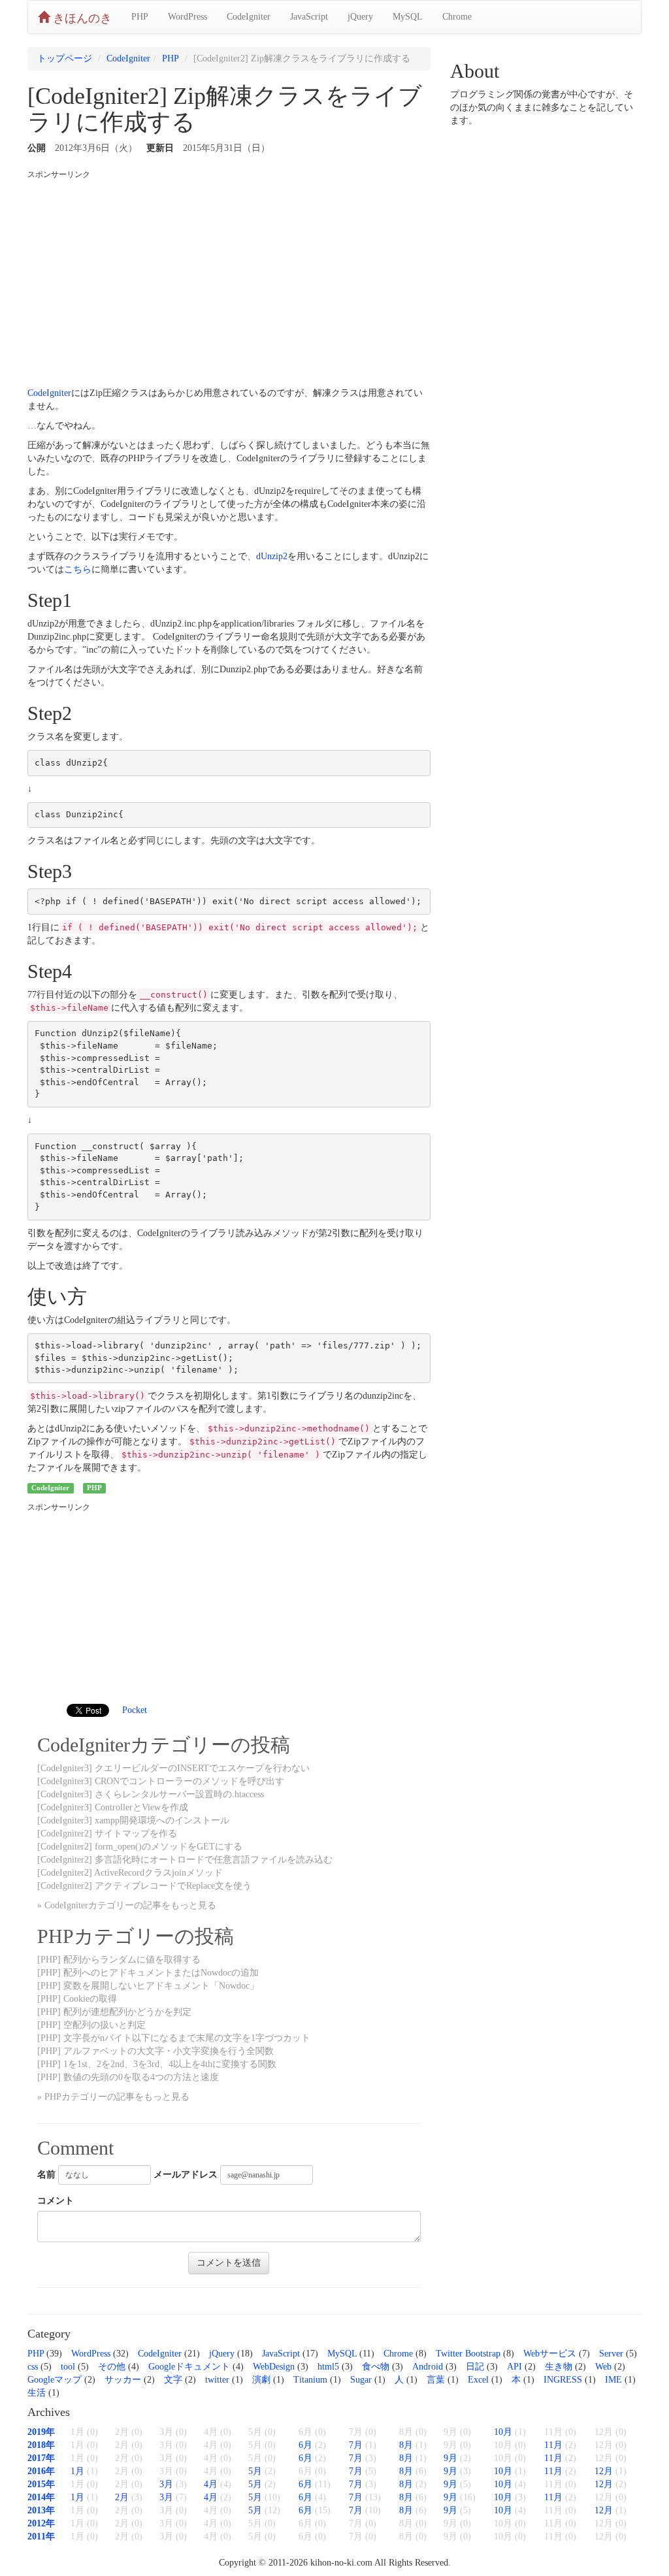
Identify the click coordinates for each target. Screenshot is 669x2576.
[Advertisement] (229, 279)
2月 (122, 2497)
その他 (112, 2367)
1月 (77, 2471)
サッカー (123, 2380)
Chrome (457, 17)
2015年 (41, 2484)
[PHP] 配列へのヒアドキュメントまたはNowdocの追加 (148, 1973)
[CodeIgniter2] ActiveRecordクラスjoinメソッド (130, 1873)
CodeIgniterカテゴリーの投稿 (164, 1745)
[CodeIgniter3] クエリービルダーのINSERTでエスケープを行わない (173, 1768)
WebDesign (274, 2367)
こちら (78, 569)
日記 (475, 2367)
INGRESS (563, 2380)
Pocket (135, 1710)
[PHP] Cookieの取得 (77, 1999)
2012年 (41, 2523)
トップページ (65, 58)
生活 (37, 2393)
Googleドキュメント (189, 2367)
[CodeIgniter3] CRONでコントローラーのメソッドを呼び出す (161, 1781)
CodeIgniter (249, 17)
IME (613, 2380)
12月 (604, 2471)
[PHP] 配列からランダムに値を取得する (119, 1960)
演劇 (261, 2380)
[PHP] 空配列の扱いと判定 (91, 2025)
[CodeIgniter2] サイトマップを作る (107, 1834)
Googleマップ (55, 2380)
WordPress (188, 17)
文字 (173, 2380)
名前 (46, 2175)
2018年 (41, 2445)
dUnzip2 (272, 556)
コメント (56, 2201)
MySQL (408, 17)
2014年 (41, 2497)
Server (611, 2354)
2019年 (41, 2432)
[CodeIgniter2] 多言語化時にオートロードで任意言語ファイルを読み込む (185, 1860)
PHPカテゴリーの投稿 (136, 1936)
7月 (356, 2445)
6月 (305, 2445)
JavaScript (309, 17)
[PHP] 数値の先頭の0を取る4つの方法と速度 (128, 2077)
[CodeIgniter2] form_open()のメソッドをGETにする (140, 1847)
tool (68, 2367)
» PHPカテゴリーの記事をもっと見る (113, 2097)
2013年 (41, 2510)
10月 (503, 2432)
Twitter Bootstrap (468, 2354)
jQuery (360, 17)
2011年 (41, 2536)
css (33, 2367)
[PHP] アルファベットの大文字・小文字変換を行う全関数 (155, 2051)
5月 (255, 2471)
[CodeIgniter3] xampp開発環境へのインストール (133, 1820)
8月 (406, 2445)
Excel (478, 2380)
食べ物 (376, 2367)
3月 (166, 2484)
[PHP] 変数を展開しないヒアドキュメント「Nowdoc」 (148, 1986)
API (514, 2367)
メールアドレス (186, 2175)
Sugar (361, 2380)
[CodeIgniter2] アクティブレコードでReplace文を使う (144, 1886)
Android (428, 2367)
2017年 (41, 2458)
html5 (328, 2367)
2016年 (41, 2471)
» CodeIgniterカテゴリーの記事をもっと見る (127, 1905)
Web (603, 2367)
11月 (553, 2445)
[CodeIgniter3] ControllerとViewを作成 (113, 1807)
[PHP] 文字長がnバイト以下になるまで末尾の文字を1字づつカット (174, 2038)
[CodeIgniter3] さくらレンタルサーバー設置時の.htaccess (151, 1794)
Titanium (310, 2380)
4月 (211, 2484)
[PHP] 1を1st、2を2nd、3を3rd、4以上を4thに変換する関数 (157, 2064)
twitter (217, 2380)
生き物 (559, 2367)
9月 (450, 2458)
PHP (140, 17)
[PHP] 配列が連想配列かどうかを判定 (114, 2012)
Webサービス (550, 2354)
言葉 (436, 2380)
